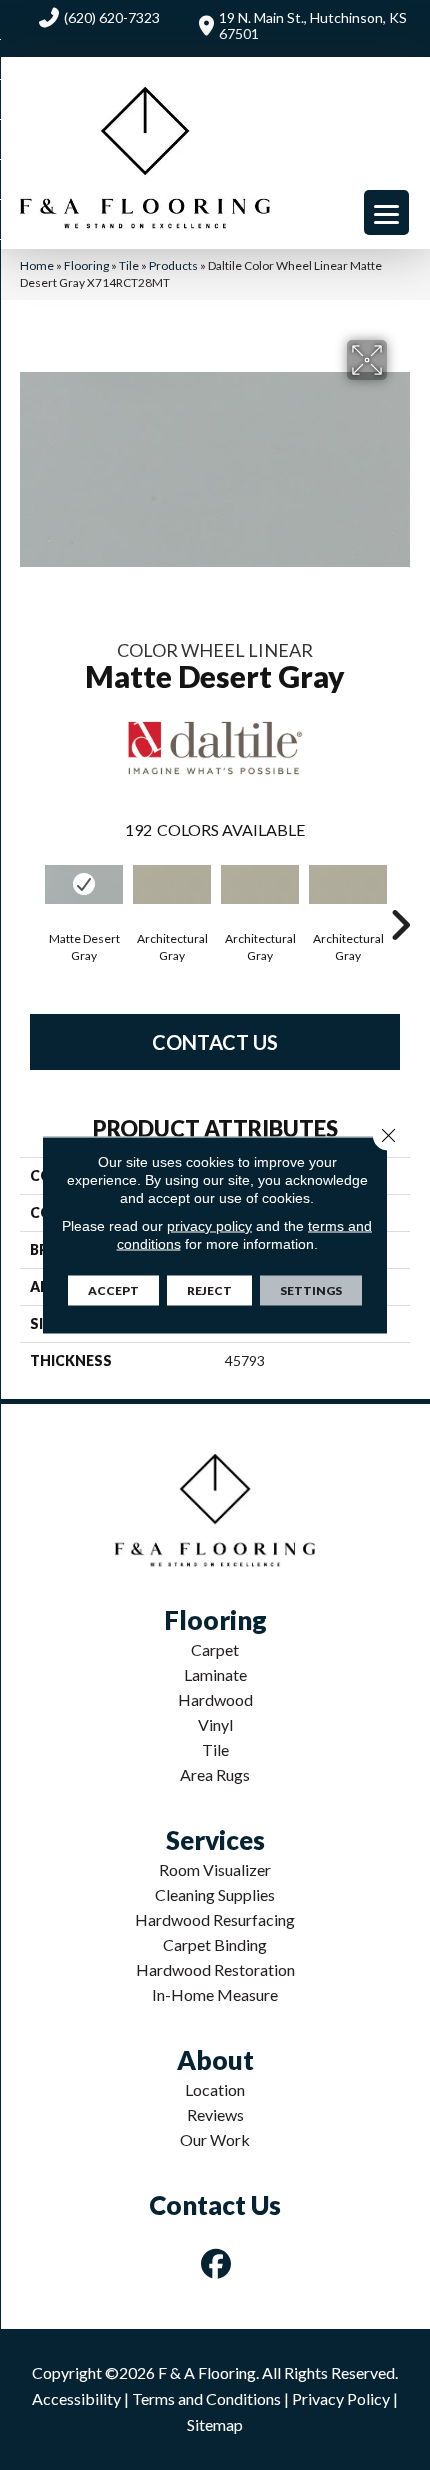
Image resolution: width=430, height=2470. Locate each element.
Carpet (215, 1649)
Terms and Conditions (206, 2398)
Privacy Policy (341, 2398)
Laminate (215, 1674)
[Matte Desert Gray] (84, 884)
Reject (209, 1290)
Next (400, 895)
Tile (129, 265)
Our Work (215, 2139)
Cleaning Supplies (215, 1894)
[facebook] (217, 2263)
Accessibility (76, 2398)
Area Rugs (215, 1774)
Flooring (86, 265)
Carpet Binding (215, 1944)
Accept (113, 1290)
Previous (30, 895)
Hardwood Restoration (215, 1969)
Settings (311, 1290)
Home (37, 265)
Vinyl (215, 1724)
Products (173, 265)
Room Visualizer (215, 1869)
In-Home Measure (215, 1994)
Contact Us (215, 1042)
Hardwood (215, 1699)
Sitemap (215, 2424)
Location (215, 2089)
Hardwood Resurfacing (215, 1919)
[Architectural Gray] (172, 884)
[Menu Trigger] (386, 212)
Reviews (215, 2114)
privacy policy (209, 1226)
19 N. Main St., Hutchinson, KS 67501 (313, 25)
